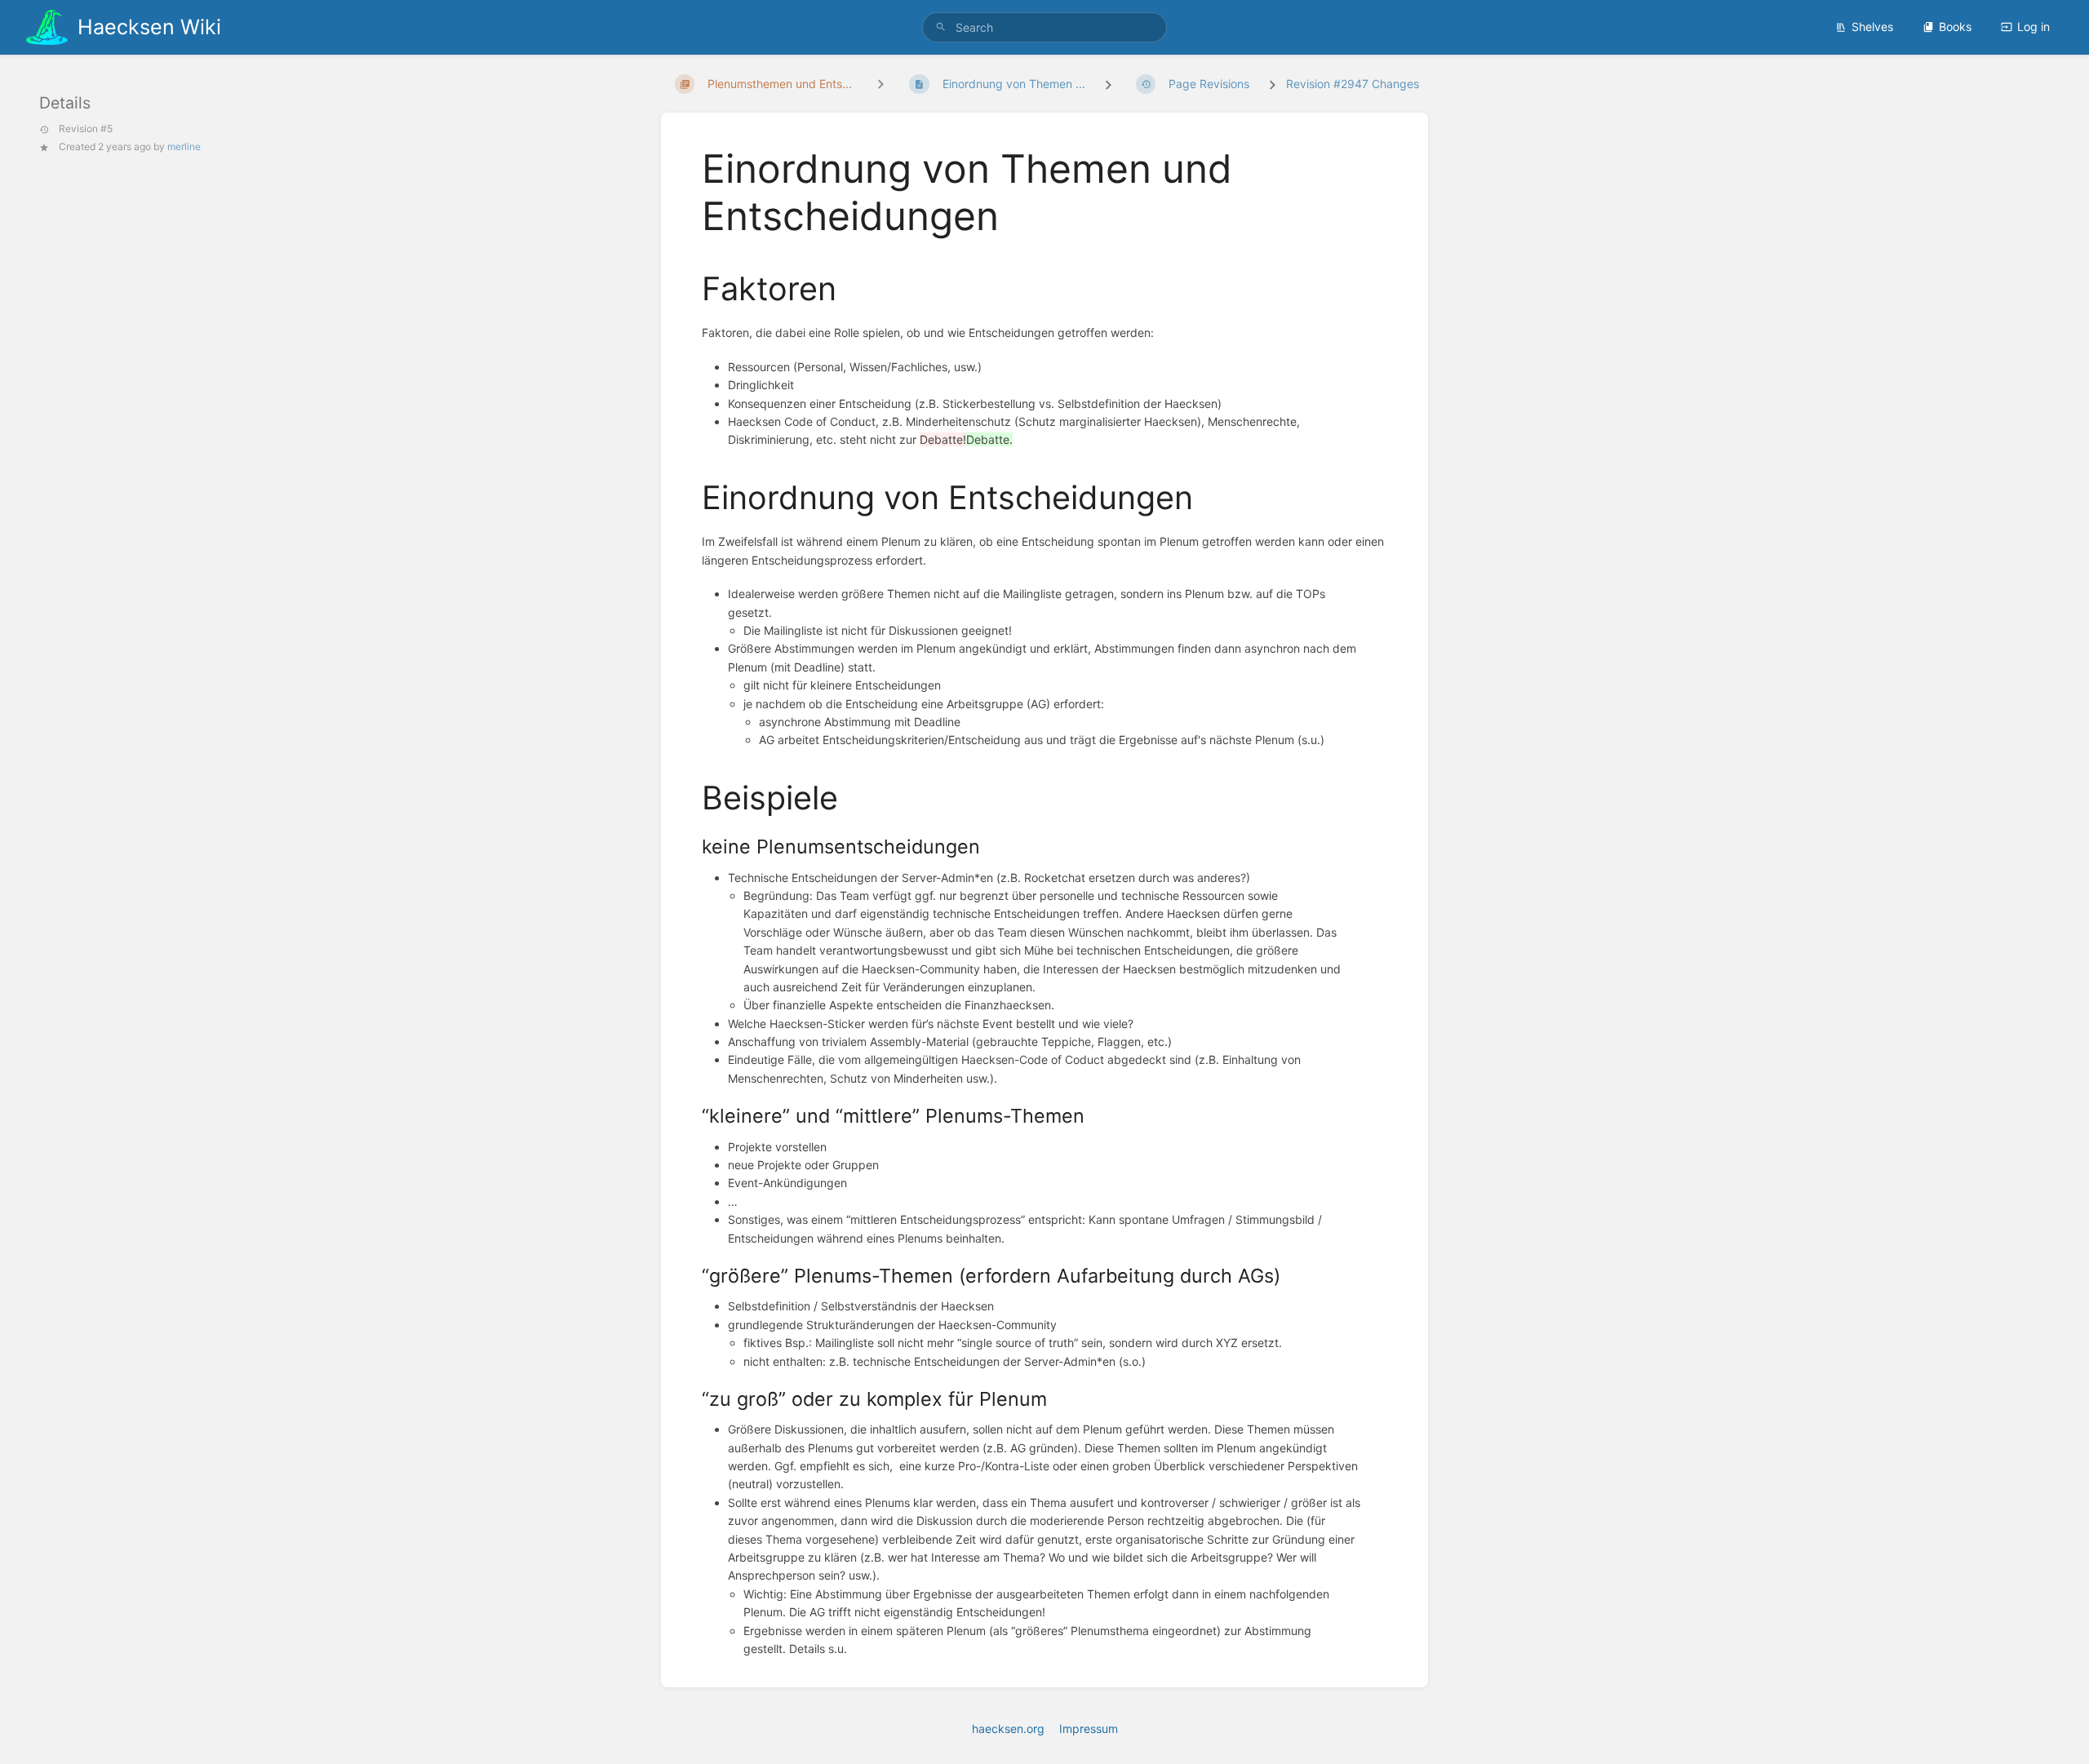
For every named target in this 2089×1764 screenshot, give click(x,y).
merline (184, 146)
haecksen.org (1008, 1729)
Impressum (1089, 1729)
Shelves (1872, 27)
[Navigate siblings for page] (880, 84)
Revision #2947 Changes (1353, 84)
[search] (1044, 27)
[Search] (941, 27)
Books (1955, 27)
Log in (2034, 27)
